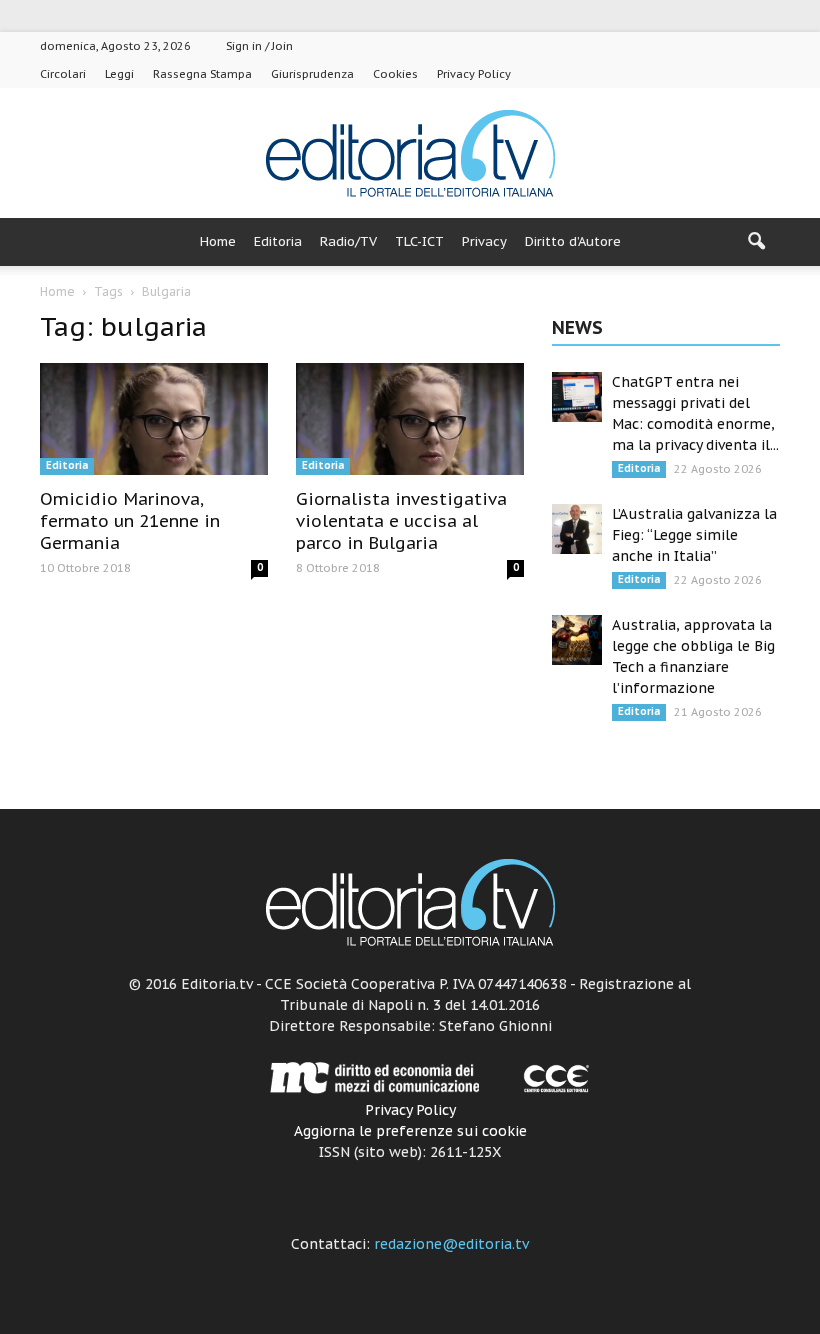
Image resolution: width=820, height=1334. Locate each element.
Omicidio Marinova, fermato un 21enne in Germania (130, 521)
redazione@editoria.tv (451, 1244)
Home (218, 241)
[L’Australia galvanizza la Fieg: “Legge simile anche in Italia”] (577, 529)
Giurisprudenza (312, 74)
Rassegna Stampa (202, 74)
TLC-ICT (419, 241)
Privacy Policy (474, 74)
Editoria (278, 241)
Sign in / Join (259, 46)
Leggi (119, 74)
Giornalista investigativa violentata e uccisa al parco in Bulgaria (401, 521)
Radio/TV (348, 241)
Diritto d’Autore (573, 241)
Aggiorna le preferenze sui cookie (410, 1131)
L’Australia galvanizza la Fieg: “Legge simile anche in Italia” (694, 535)
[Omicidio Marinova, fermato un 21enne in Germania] (154, 419)
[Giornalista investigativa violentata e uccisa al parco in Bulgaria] (410, 419)
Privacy (484, 241)
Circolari (63, 74)
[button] (756, 242)
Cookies (395, 74)
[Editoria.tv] (410, 154)
